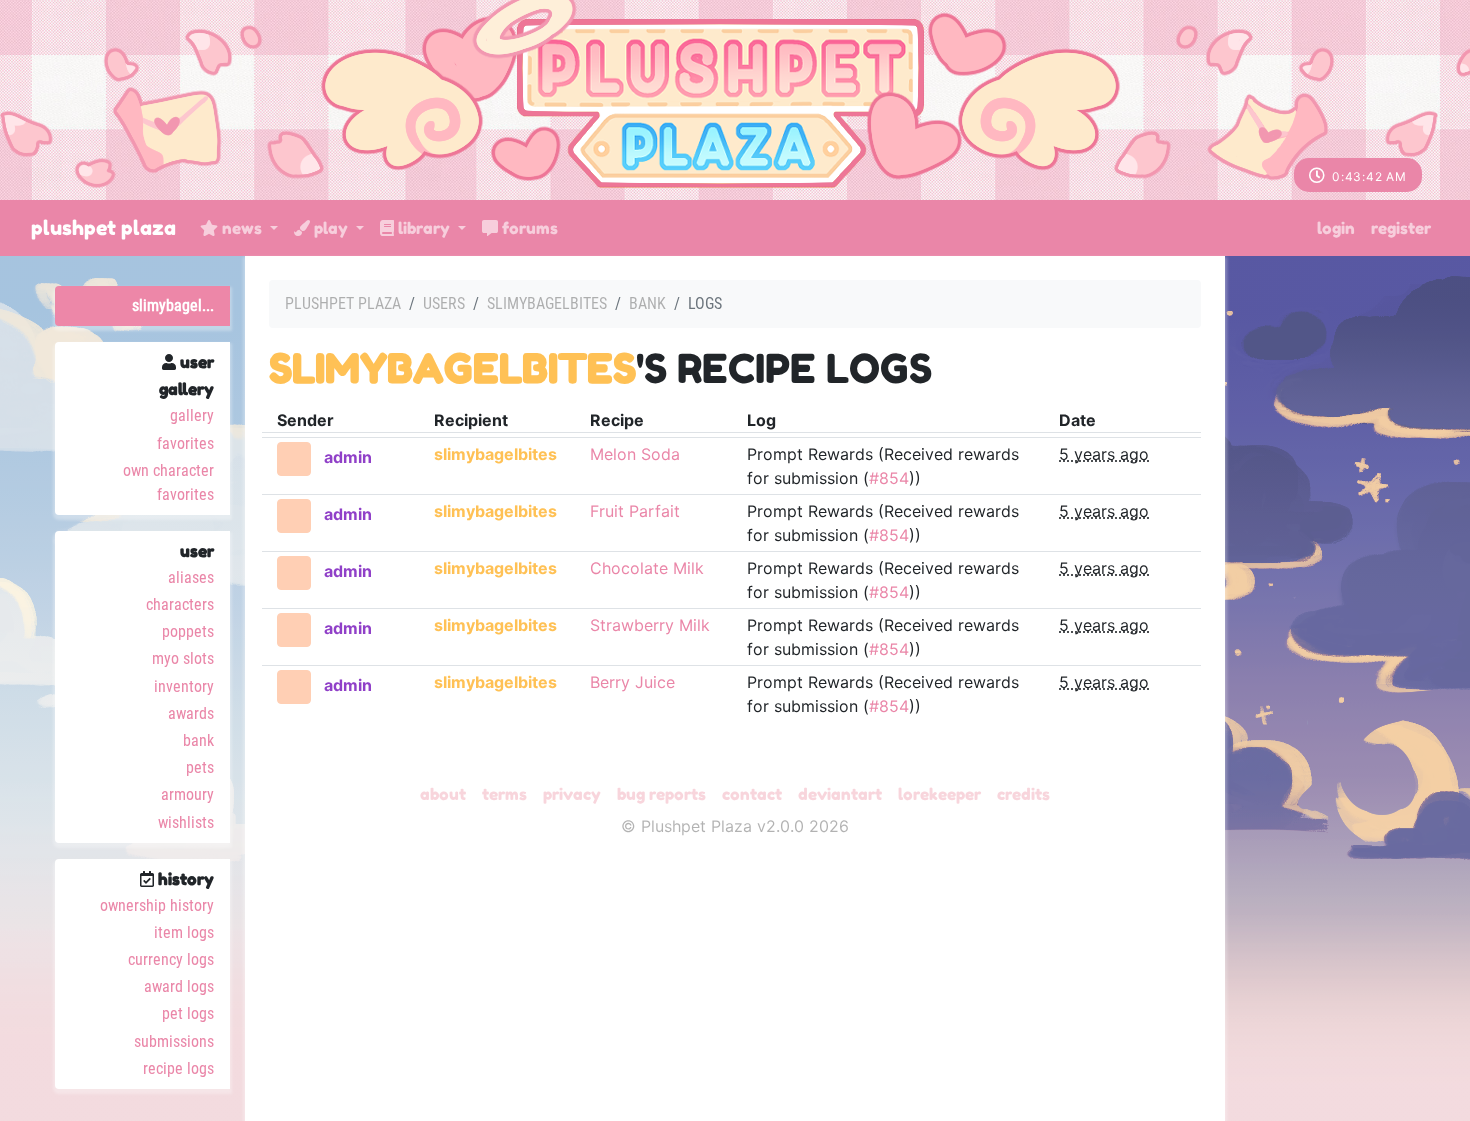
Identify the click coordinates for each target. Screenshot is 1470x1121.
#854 (889, 478)
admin (348, 457)
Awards (191, 713)
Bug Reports (661, 794)
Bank (198, 740)
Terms (504, 794)
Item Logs (184, 932)
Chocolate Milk (647, 568)
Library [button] (424, 228)
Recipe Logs (178, 1068)
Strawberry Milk (650, 625)
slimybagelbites (547, 303)
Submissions (174, 1041)
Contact (752, 794)
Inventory (184, 686)
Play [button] (331, 228)
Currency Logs (171, 959)
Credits (1023, 794)
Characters (180, 604)
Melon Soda (635, 454)
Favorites (185, 443)
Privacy (572, 794)
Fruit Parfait (635, 511)
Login (1336, 228)
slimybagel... (173, 305)
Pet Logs (188, 1013)
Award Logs (179, 986)
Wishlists (186, 822)
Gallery (192, 415)
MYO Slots (183, 658)
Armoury (187, 794)
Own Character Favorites (168, 482)
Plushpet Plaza (103, 228)
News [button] (242, 228)
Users (444, 303)
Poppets (188, 631)
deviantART (840, 794)
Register (1401, 228)
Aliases (191, 577)
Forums (528, 228)
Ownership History (157, 905)
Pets (200, 767)
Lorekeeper (939, 794)
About (443, 794)
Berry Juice (632, 682)
